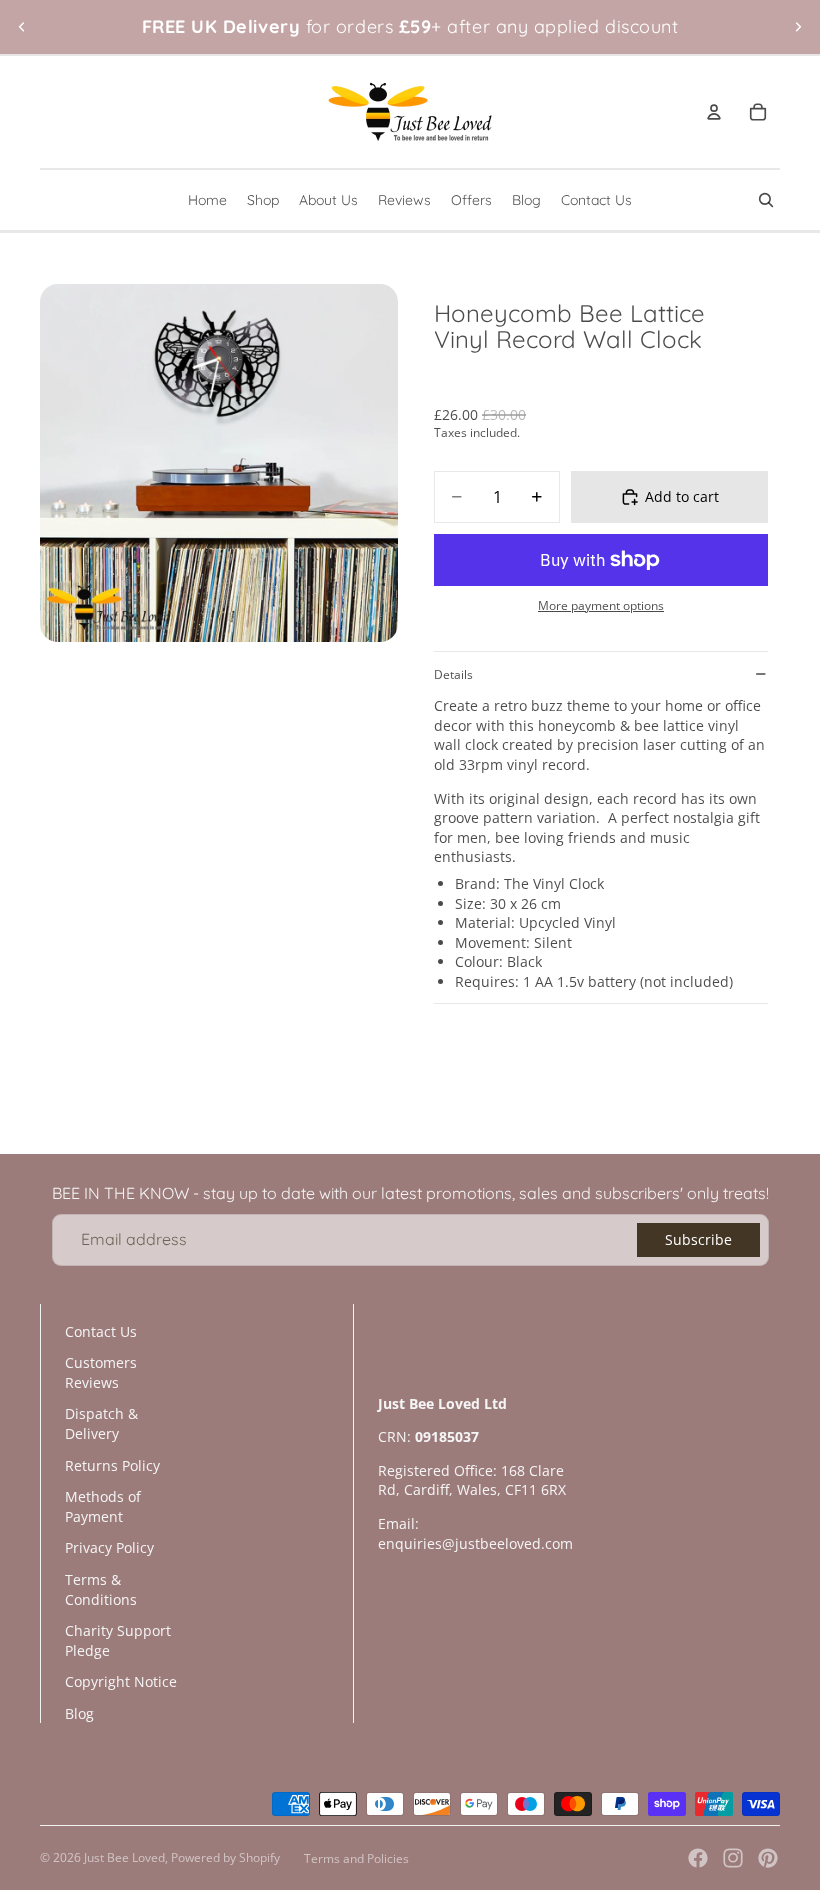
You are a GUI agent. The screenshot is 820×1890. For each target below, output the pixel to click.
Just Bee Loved (124, 1857)
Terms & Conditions (101, 1589)
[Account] (714, 112)
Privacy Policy (109, 1547)
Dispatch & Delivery (101, 1423)
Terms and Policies (356, 1858)
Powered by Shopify (225, 1857)
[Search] (766, 200)
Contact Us (101, 1331)
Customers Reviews (101, 1372)
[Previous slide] (22, 27)
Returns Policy (112, 1465)
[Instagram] (733, 1858)
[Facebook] (698, 1858)
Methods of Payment (103, 1506)
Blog (79, 1713)
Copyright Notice (121, 1681)
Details (453, 674)
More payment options (601, 605)
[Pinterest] (768, 1858)
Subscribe (698, 1239)
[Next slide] (798, 27)
